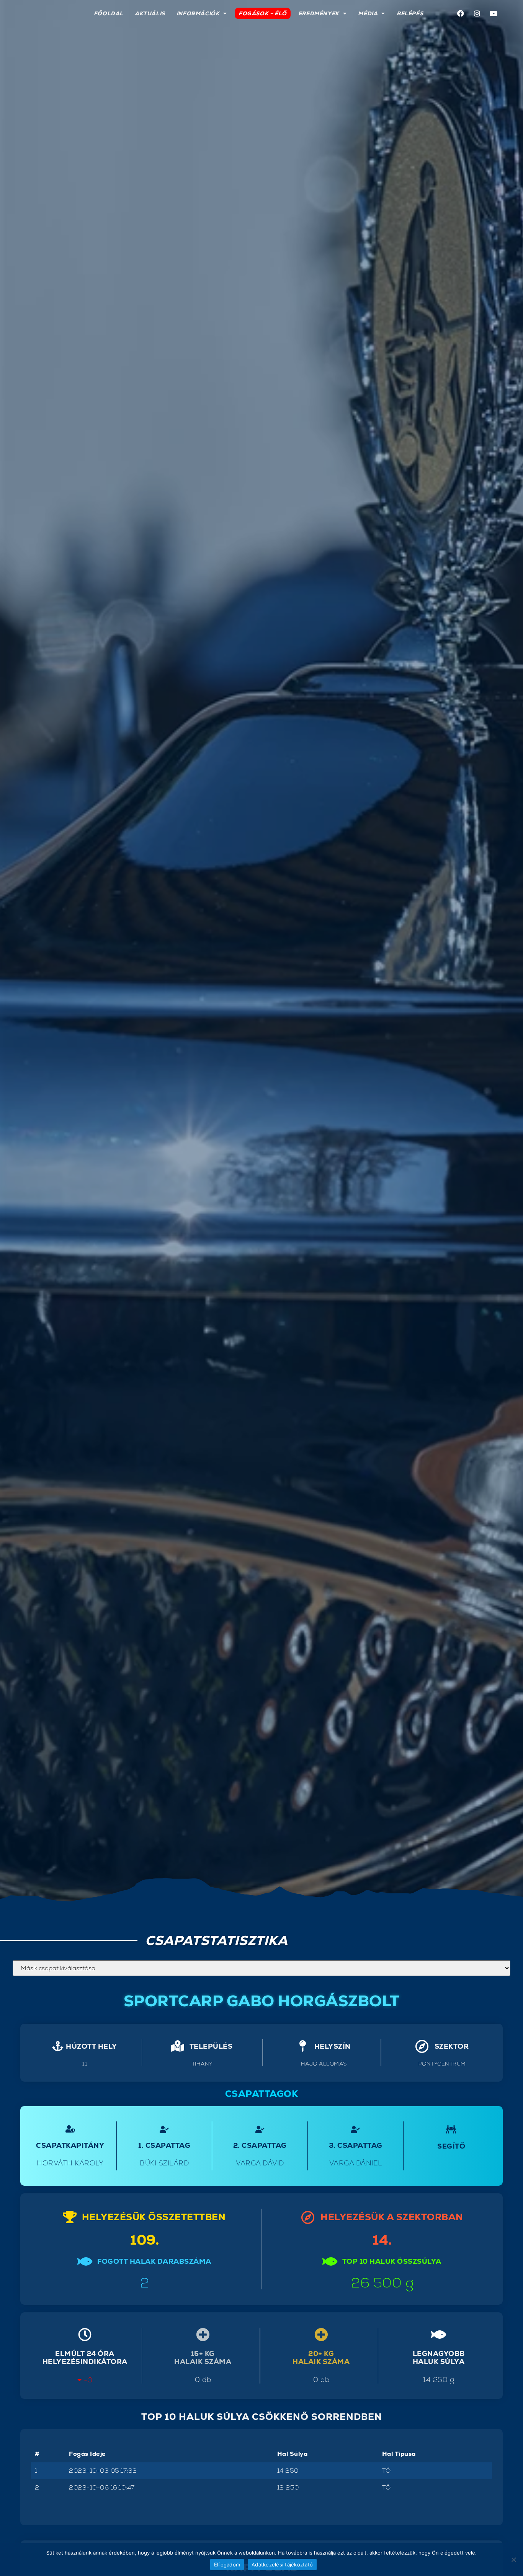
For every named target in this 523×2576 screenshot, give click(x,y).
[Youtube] (494, 13)
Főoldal (109, 13)
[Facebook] (461, 13)
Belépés (410, 13)
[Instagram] (477, 13)
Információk (198, 13)
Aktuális (150, 13)
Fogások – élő (263, 13)
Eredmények (319, 13)
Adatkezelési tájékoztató (282, 2565)
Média (368, 13)
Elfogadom (227, 2565)
